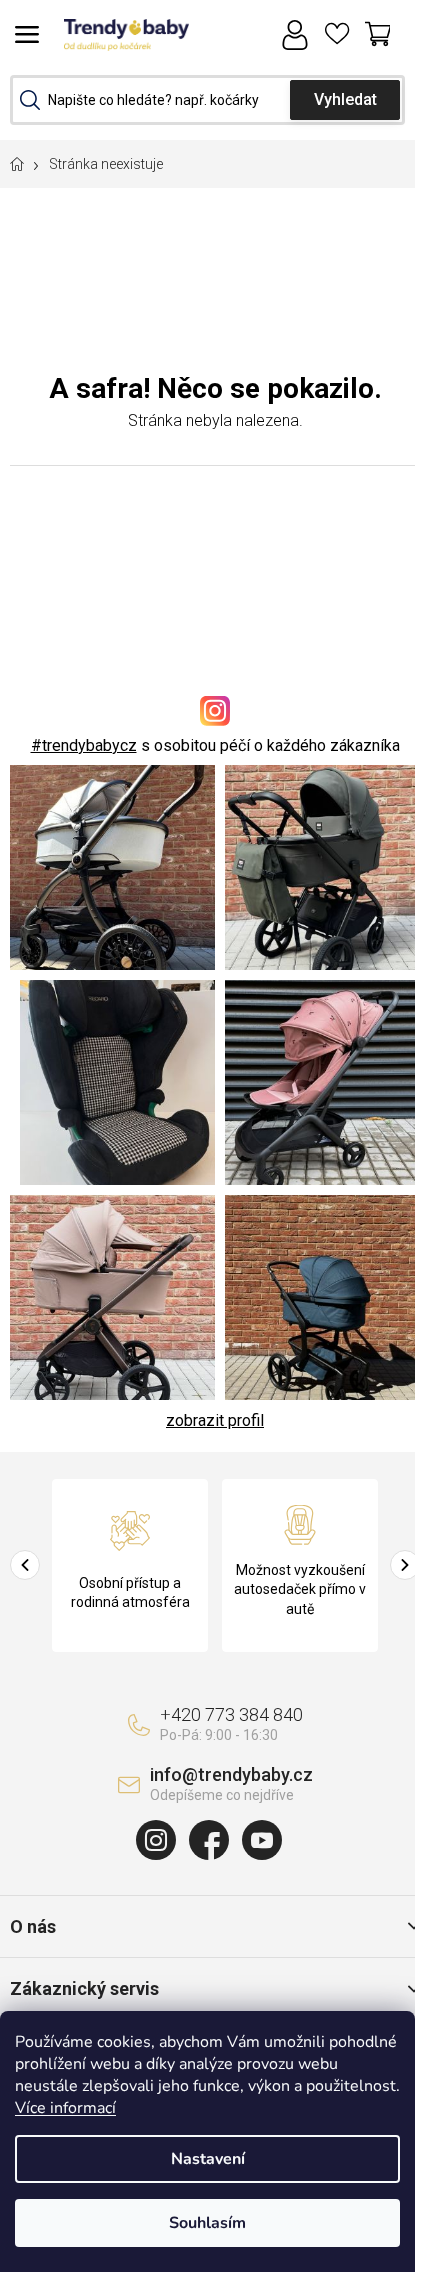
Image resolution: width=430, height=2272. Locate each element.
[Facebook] (209, 1840)
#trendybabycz (84, 745)
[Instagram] (156, 1840)
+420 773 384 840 (231, 1714)
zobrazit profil (215, 1420)
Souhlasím (207, 2223)
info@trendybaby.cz (231, 1774)
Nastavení (208, 2159)
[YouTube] (262, 1840)
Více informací (65, 2108)
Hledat (345, 100)
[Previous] (25, 1565)
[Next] (405, 1565)
